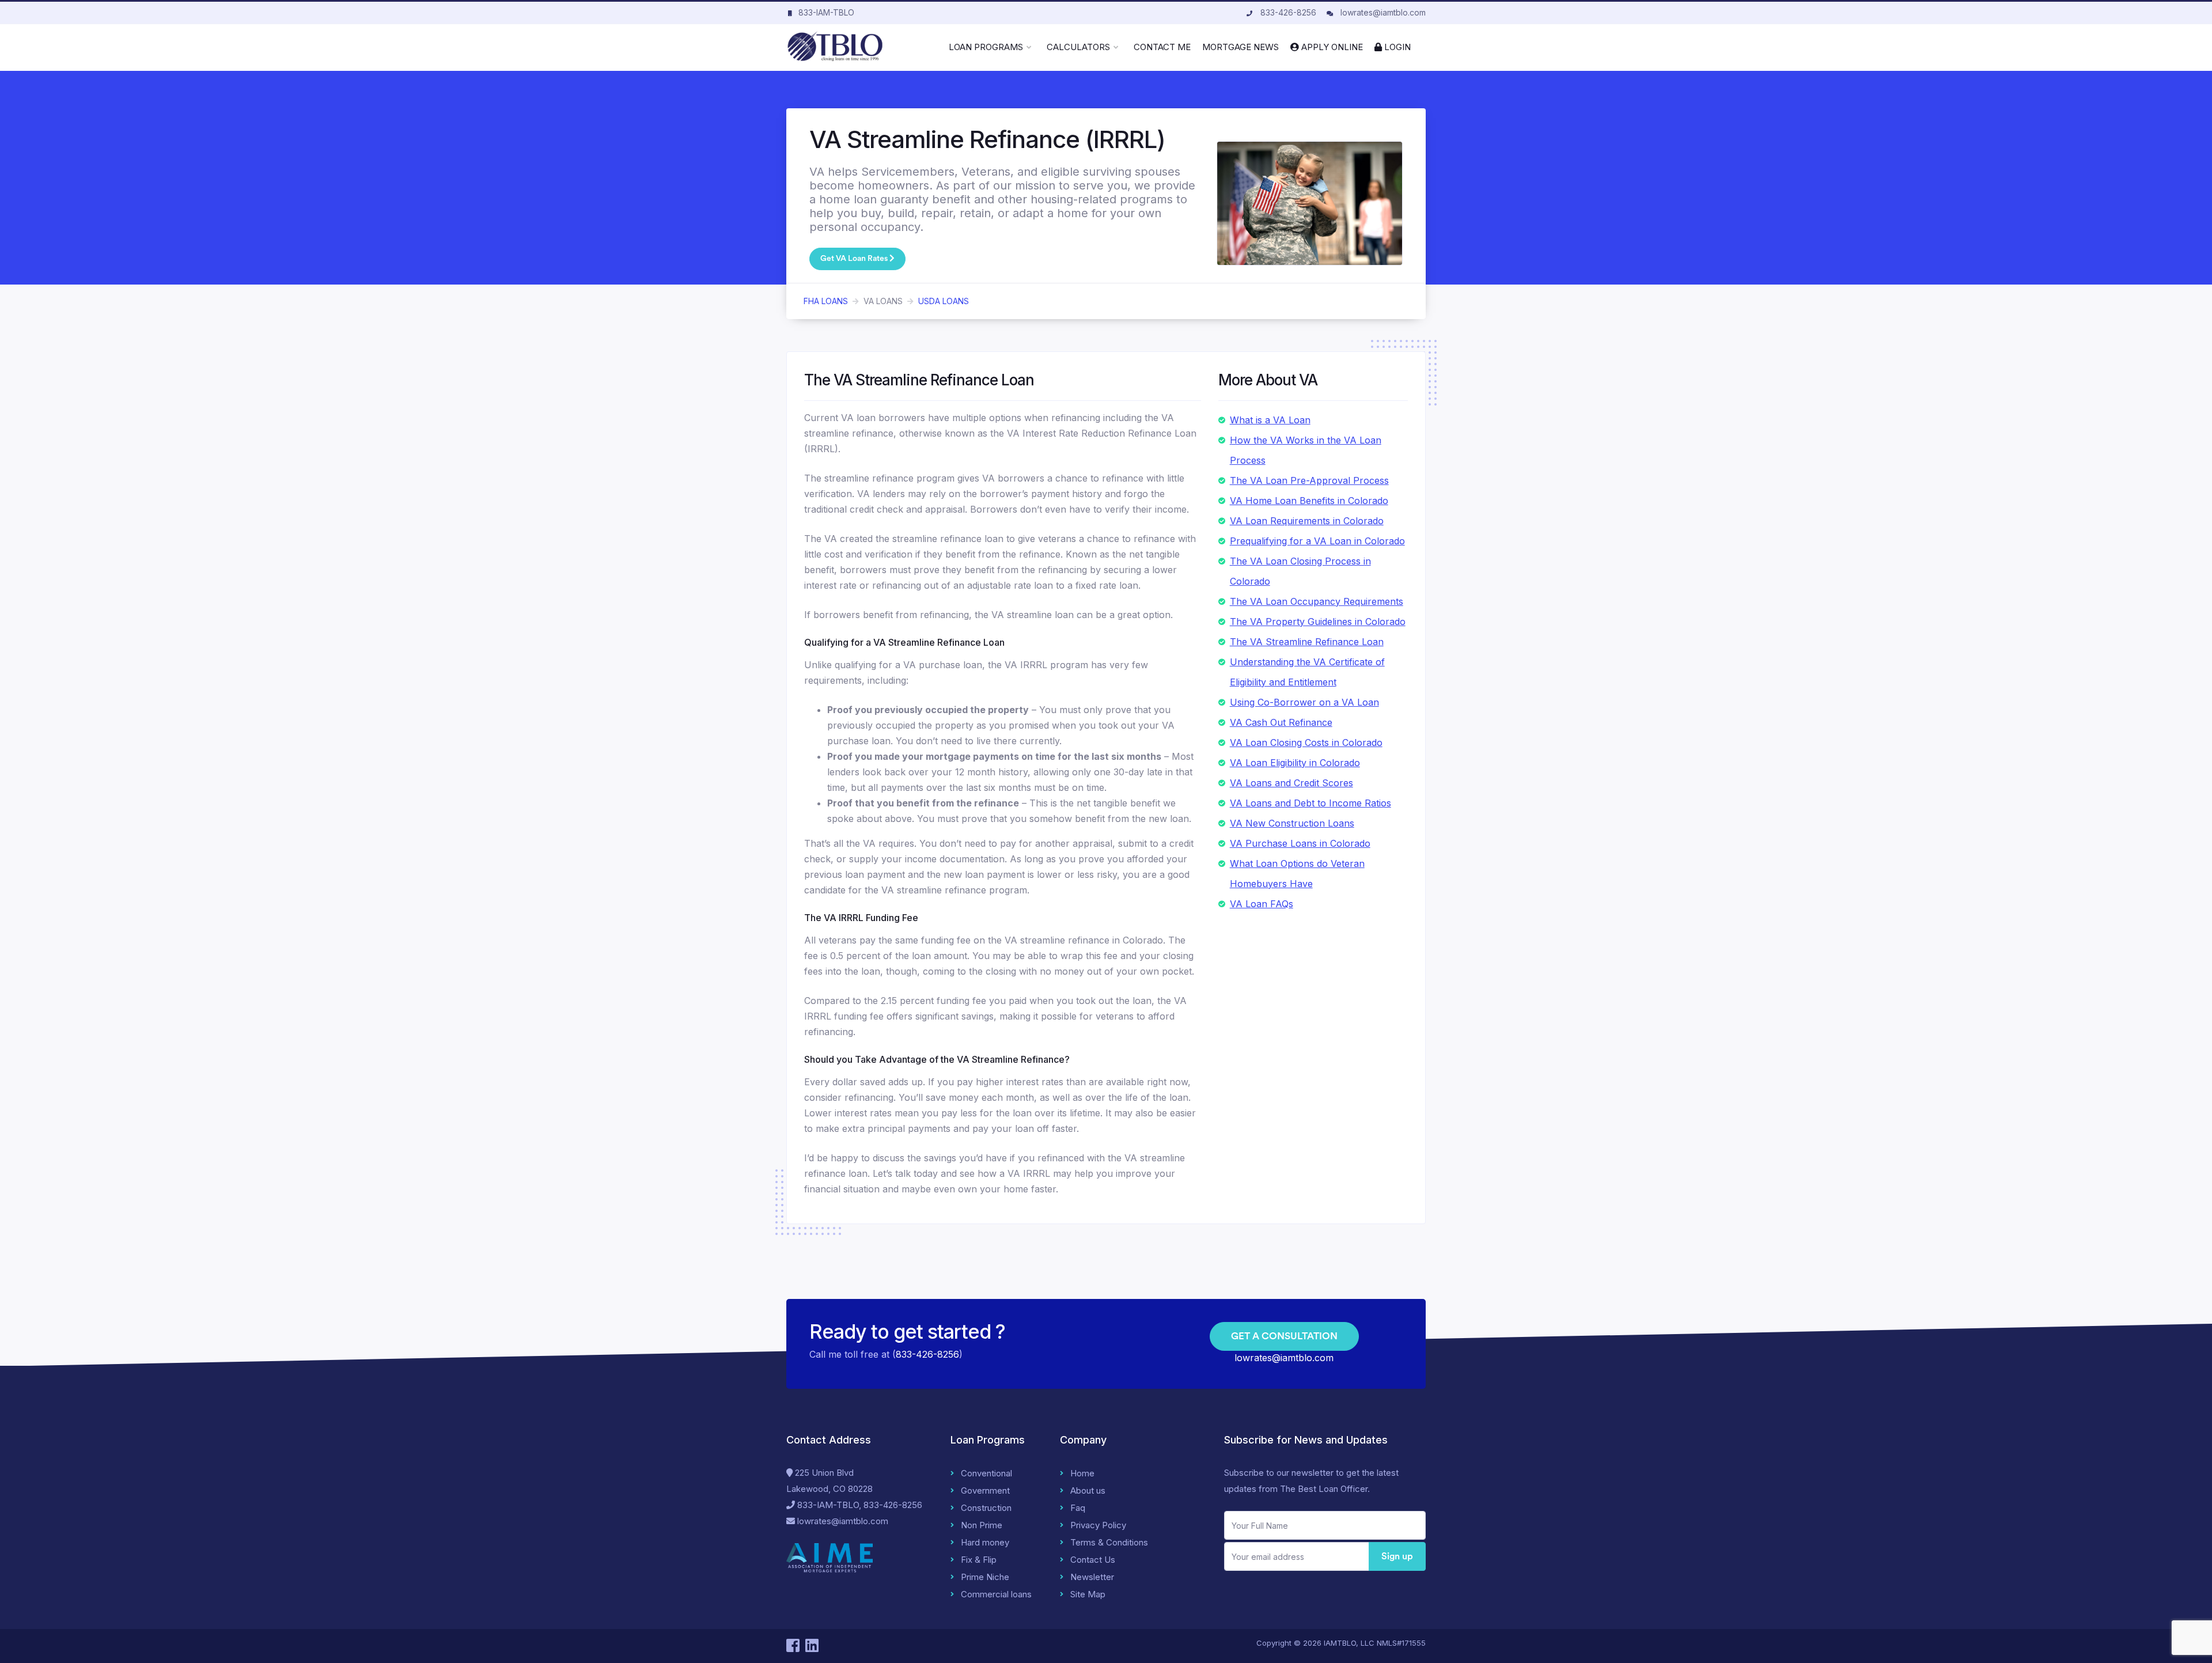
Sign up (1397, 1556)
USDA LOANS (944, 301)
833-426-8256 (1288, 12)
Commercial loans (996, 1594)
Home (1082, 1473)
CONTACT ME (1162, 47)
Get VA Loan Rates (855, 259)
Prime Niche (985, 1577)
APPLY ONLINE (1331, 47)
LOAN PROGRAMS (986, 47)
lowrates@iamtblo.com (1383, 12)
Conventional (986, 1473)
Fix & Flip (979, 1560)
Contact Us (1093, 1560)
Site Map (1088, 1594)
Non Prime (982, 1525)
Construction (986, 1508)
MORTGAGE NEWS (1241, 47)
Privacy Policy (1098, 1525)
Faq (1078, 1508)
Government (985, 1490)
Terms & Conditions (1109, 1542)
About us (1088, 1490)
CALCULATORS (1078, 47)
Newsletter (1092, 1577)
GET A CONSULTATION (1284, 1336)
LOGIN (1396, 47)
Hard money (985, 1542)
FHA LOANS (826, 301)
